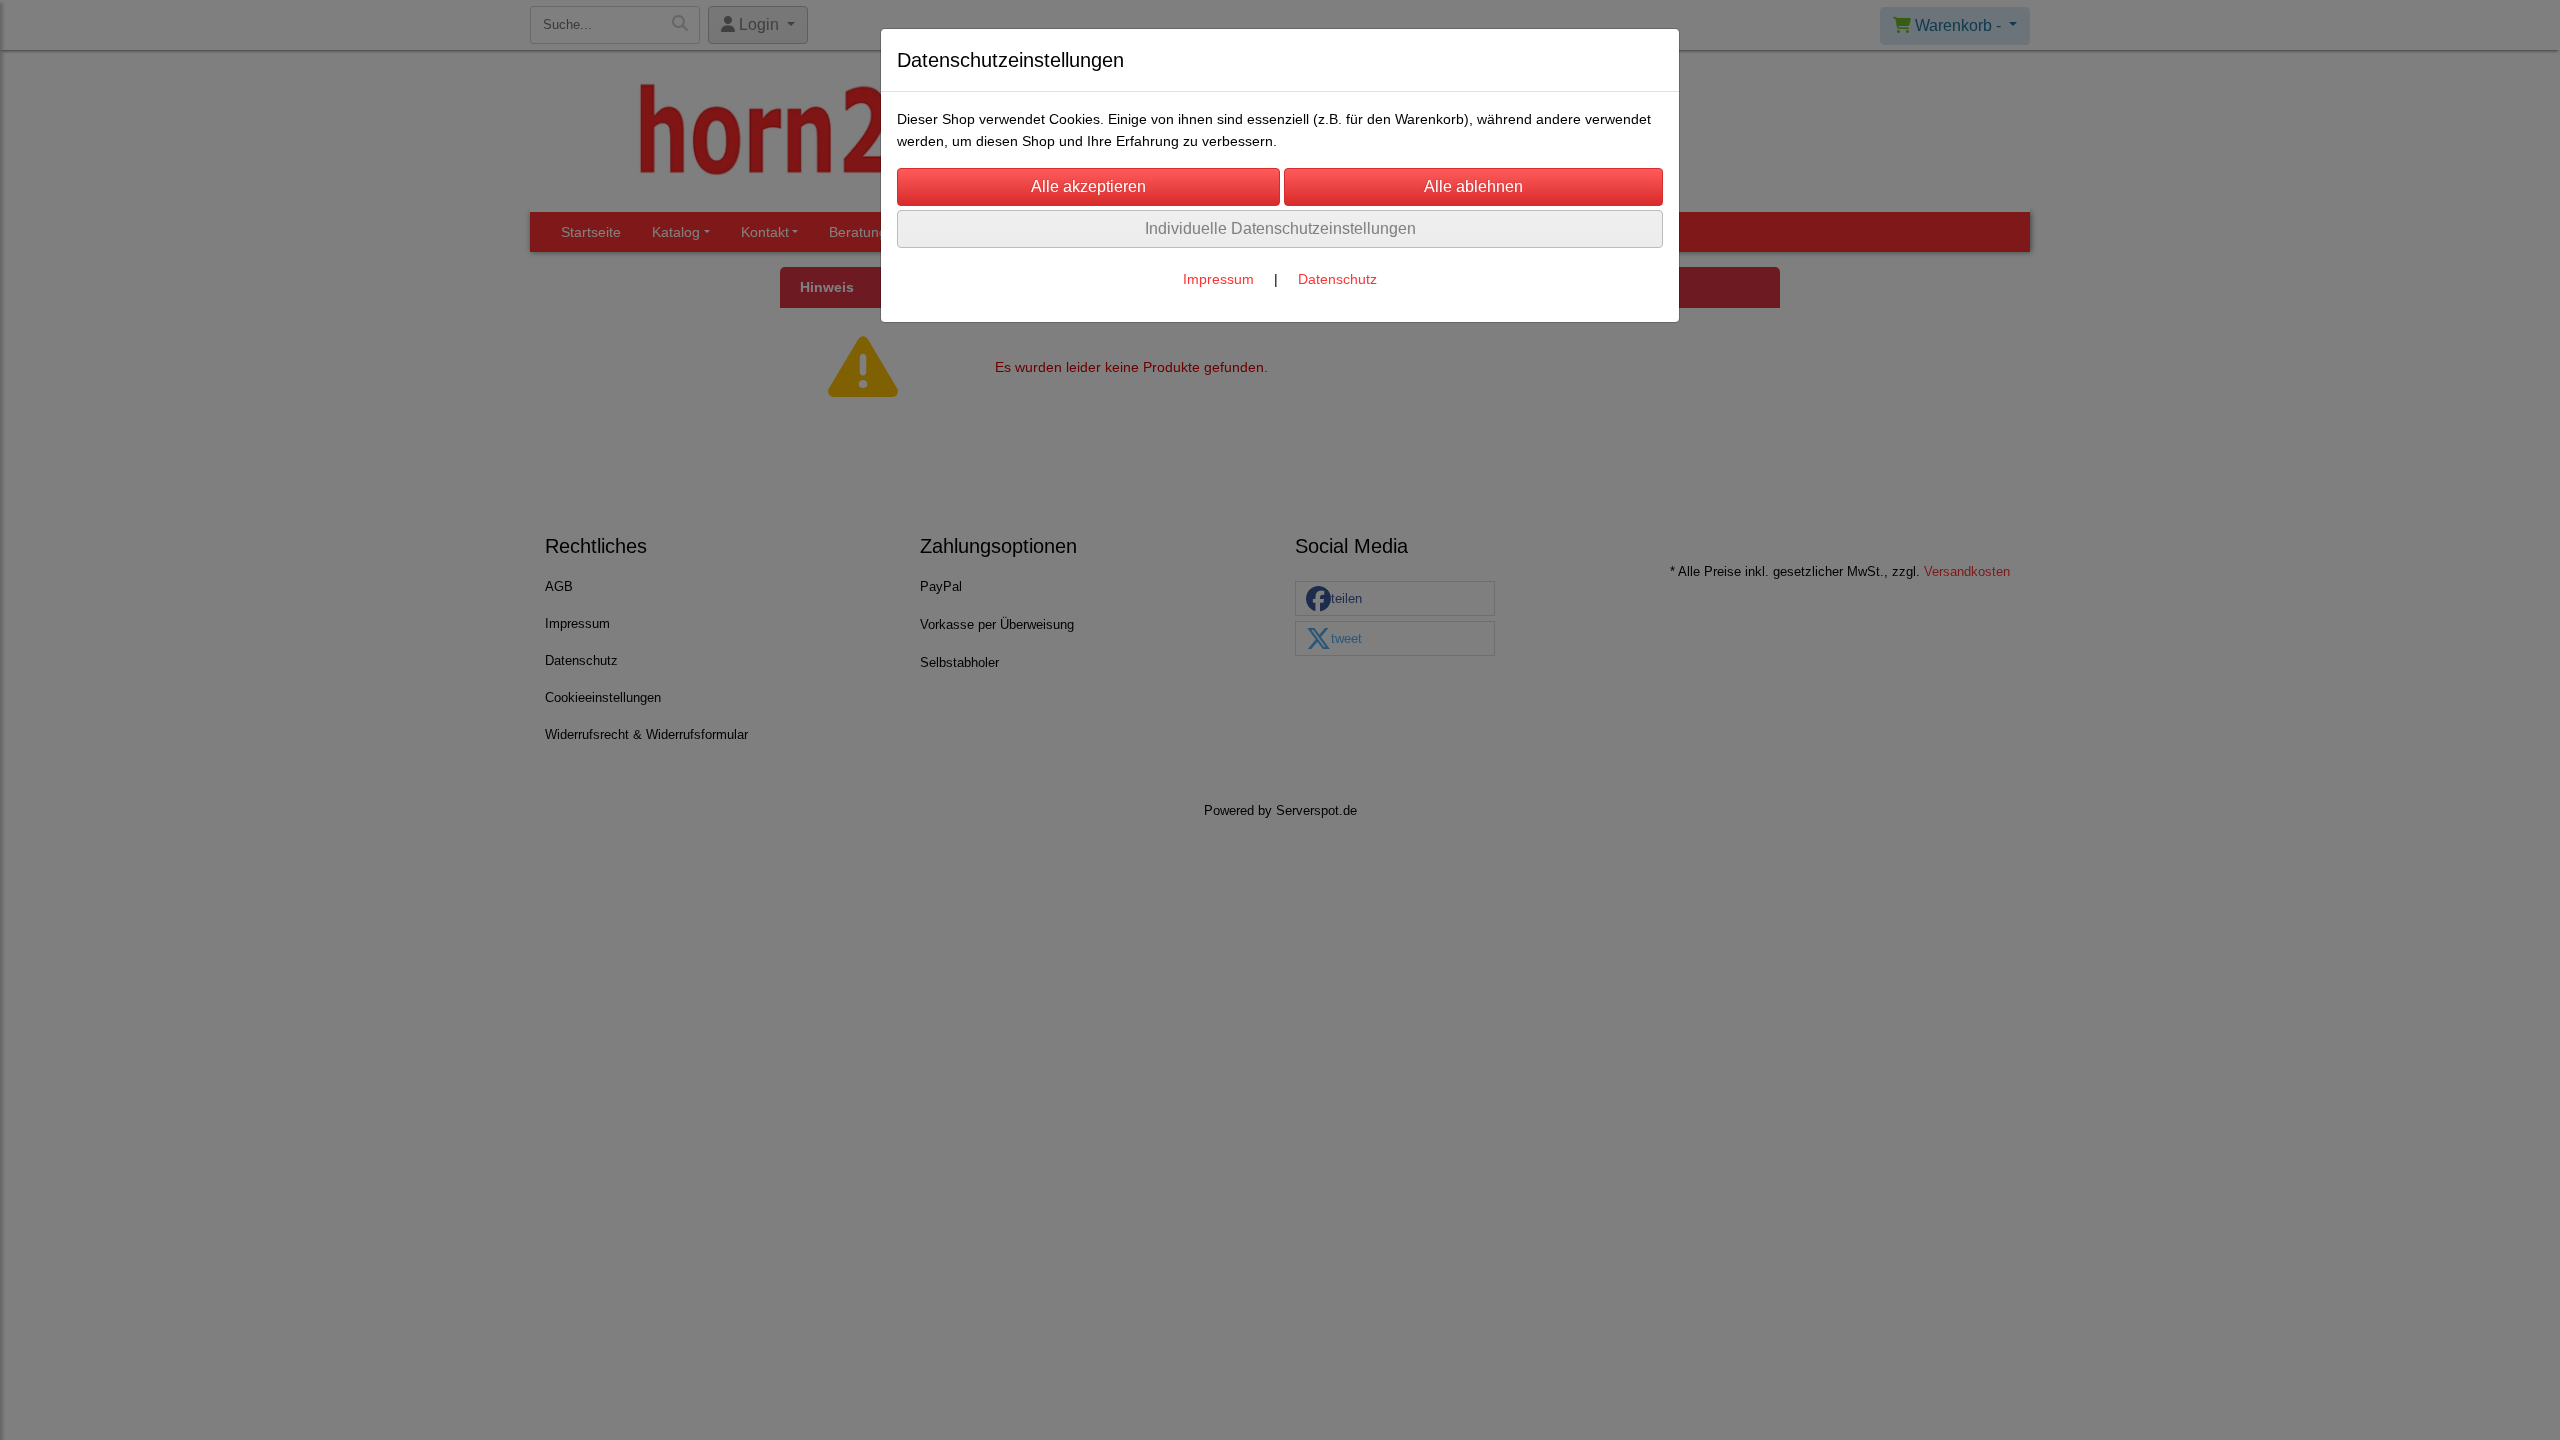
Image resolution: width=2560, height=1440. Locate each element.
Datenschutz (1337, 279)
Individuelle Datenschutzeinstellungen (1280, 228)
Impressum (1218, 279)
